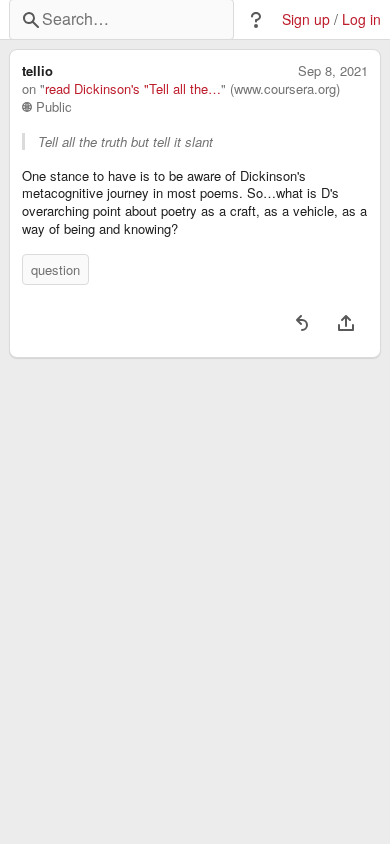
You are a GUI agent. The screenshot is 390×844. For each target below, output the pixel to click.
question (55, 269)
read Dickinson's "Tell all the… (133, 89)
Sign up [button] (306, 19)
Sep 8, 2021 (333, 71)
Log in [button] (361, 19)
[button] (256, 20)
